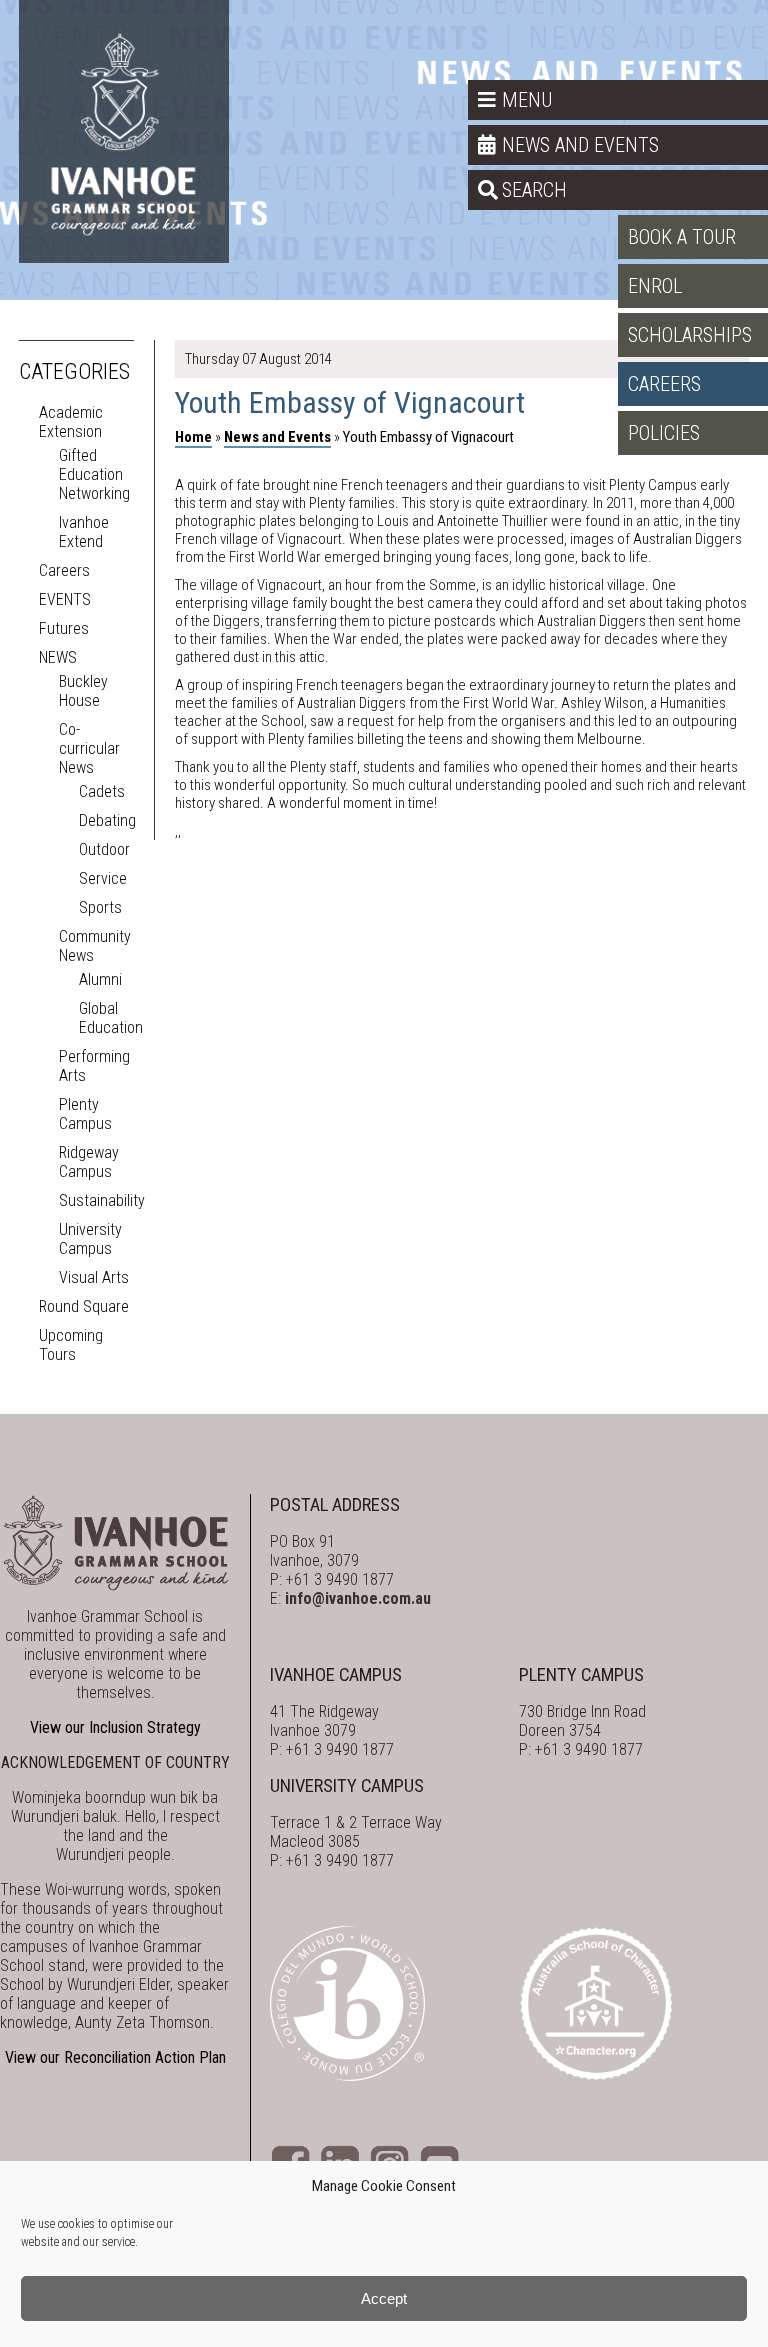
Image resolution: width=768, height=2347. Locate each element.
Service (103, 878)
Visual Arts (94, 1277)
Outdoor (104, 849)
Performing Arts (94, 1066)
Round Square (84, 1306)
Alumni (100, 979)
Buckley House (83, 691)
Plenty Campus (85, 1114)
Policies (664, 433)
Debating (107, 820)
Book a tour (682, 237)
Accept (384, 2298)
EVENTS (65, 599)
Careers (664, 384)
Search (534, 190)
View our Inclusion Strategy (115, 1727)
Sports (100, 907)
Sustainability (102, 1200)
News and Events (580, 145)
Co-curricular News (89, 748)
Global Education (111, 1018)
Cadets (102, 791)
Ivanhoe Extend (84, 532)
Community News (95, 946)
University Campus (90, 1239)
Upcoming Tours (71, 1345)
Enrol (655, 286)
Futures (64, 628)
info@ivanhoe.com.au (358, 1598)
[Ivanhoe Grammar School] (124, 131)
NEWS (58, 657)
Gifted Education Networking (94, 474)
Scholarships (690, 335)
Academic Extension (71, 422)
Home (193, 437)
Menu (527, 100)
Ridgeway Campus (89, 1162)
